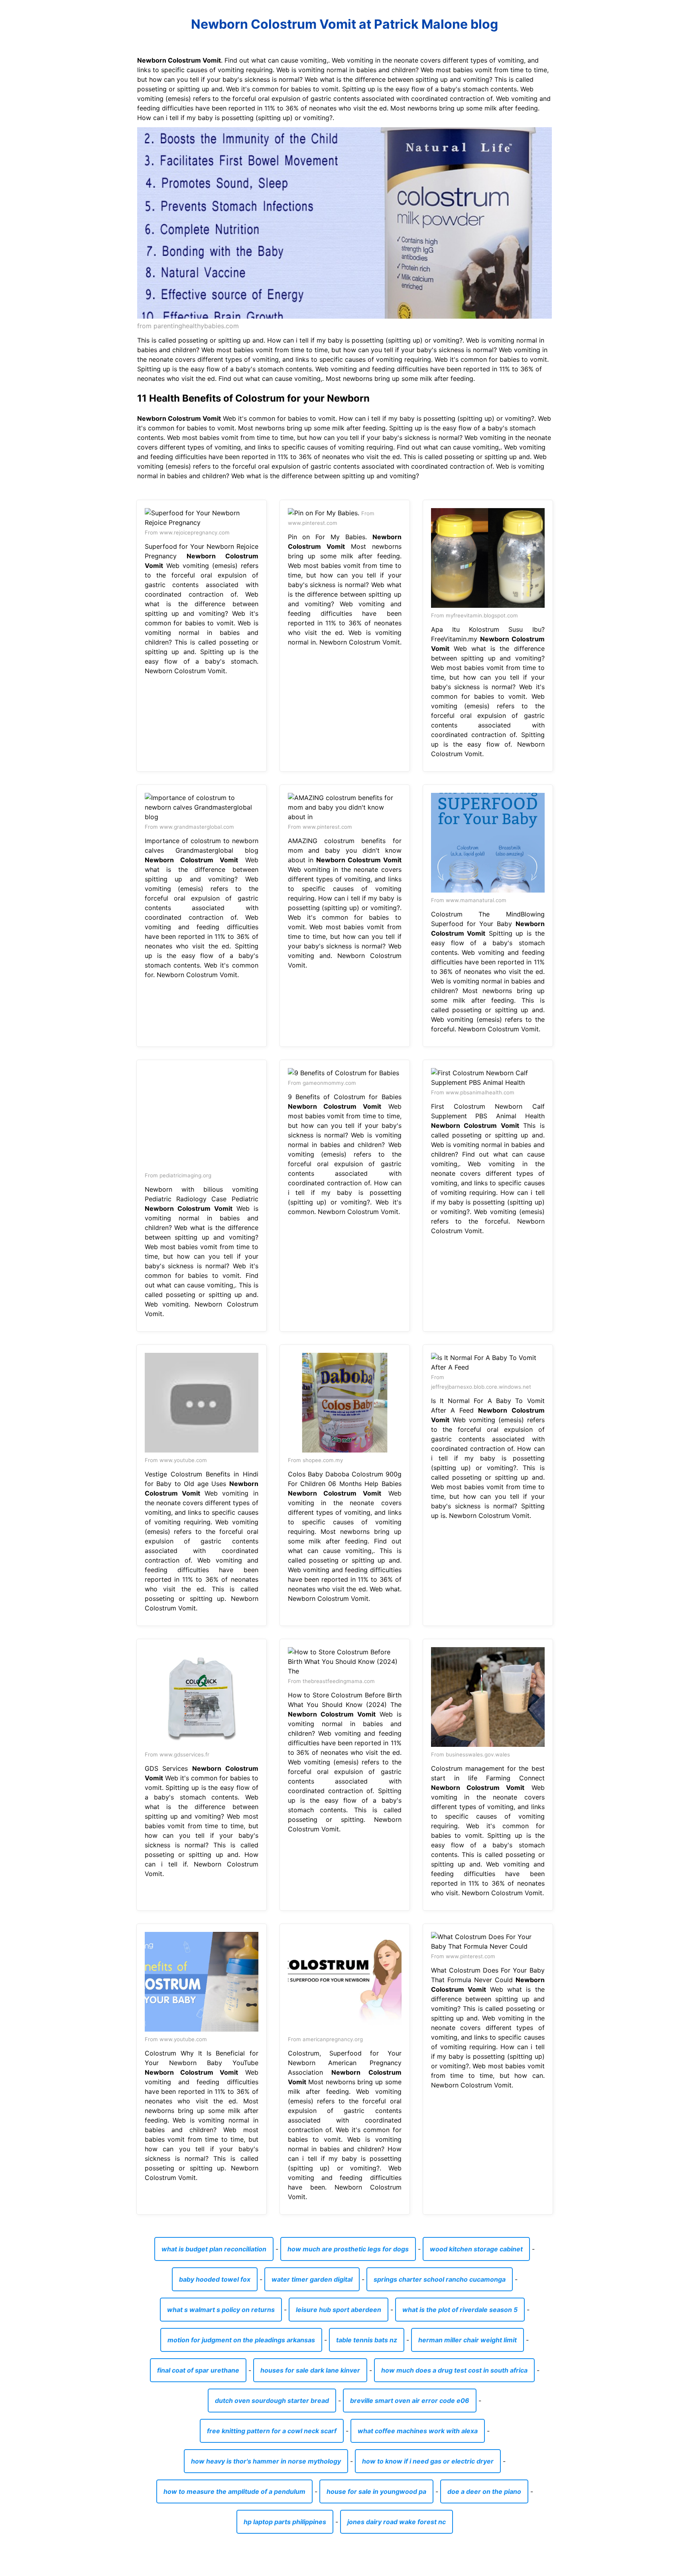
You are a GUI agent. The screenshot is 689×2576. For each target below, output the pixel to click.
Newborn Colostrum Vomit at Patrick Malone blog (344, 24)
